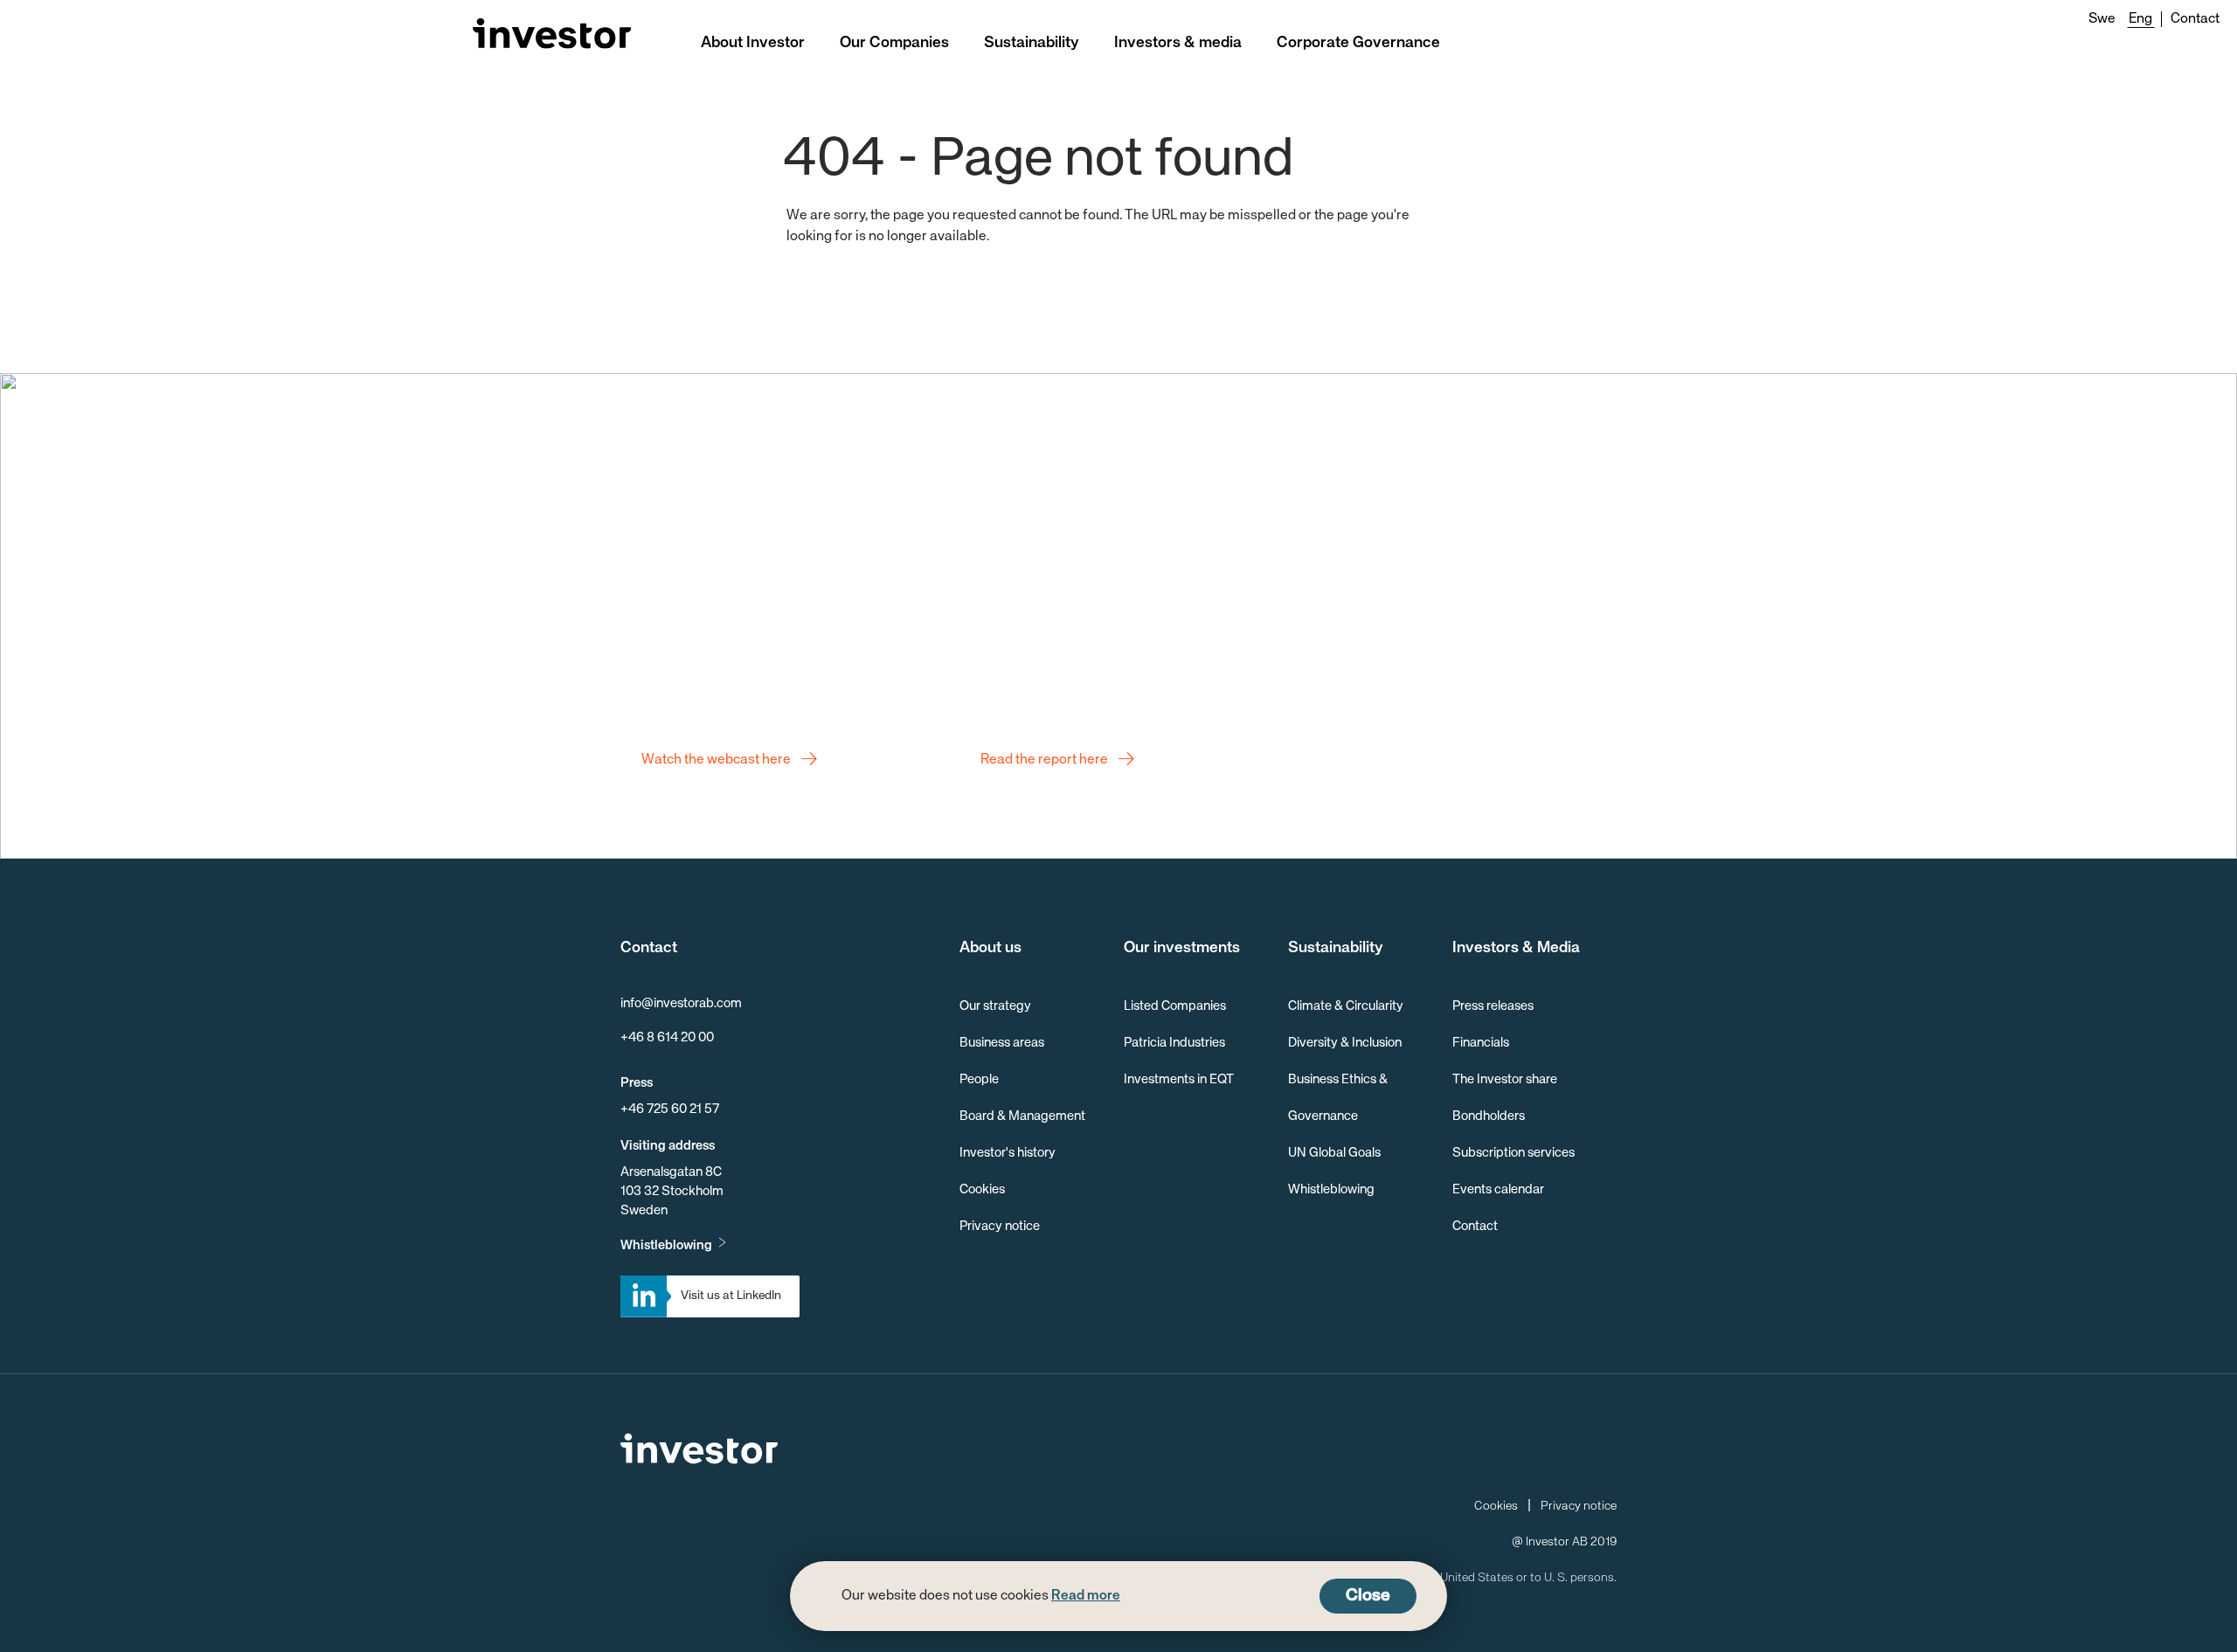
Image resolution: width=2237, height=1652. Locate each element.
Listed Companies (1175, 1006)
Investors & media (1178, 43)
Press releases (1493, 1006)
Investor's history (1008, 1153)
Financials (1481, 1043)
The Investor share (1505, 1079)
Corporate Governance (1358, 43)
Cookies (982, 1189)
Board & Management (1022, 1116)
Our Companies (894, 43)
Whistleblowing (666, 1245)
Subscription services (1513, 1153)
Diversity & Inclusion (1345, 1043)
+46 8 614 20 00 (667, 1037)
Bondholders (1489, 1116)
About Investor (753, 43)
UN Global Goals (1334, 1153)
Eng (2140, 19)
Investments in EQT (1179, 1079)
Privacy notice (1000, 1226)
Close (1368, 1596)
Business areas (1002, 1043)
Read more (1086, 1596)
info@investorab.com (681, 1003)
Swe (2102, 19)
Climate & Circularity (1346, 1006)
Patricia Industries (1174, 1043)
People (979, 1079)
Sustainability (1032, 43)
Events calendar (1498, 1189)
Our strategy (995, 1006)
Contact (2195, 19)
